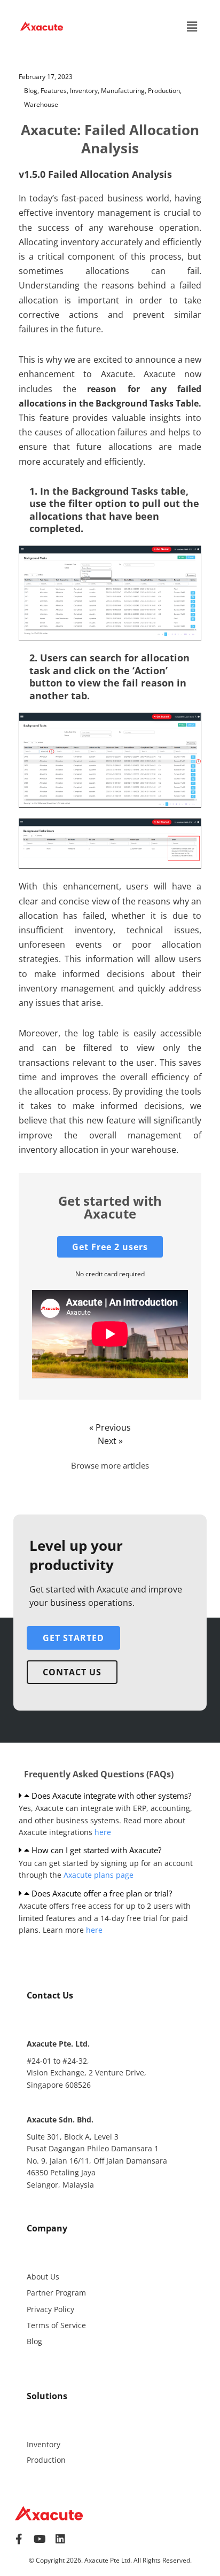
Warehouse (41, 104)
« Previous (110, 1427)
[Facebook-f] (19, 2539)
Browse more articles (110, 1465)
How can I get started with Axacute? (96, 1850)
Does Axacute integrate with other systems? (111, 1796)
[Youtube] (40, 2539)
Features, (55, 91)
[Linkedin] (60, 2539)
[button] (192, 26)
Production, (165, 91)
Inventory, (85, 91)
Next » (110, 1441)
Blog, (32, 91)
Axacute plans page (99, 1875)
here (103, 1832)
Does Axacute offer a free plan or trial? (102, 1893)
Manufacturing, (124, 91)
